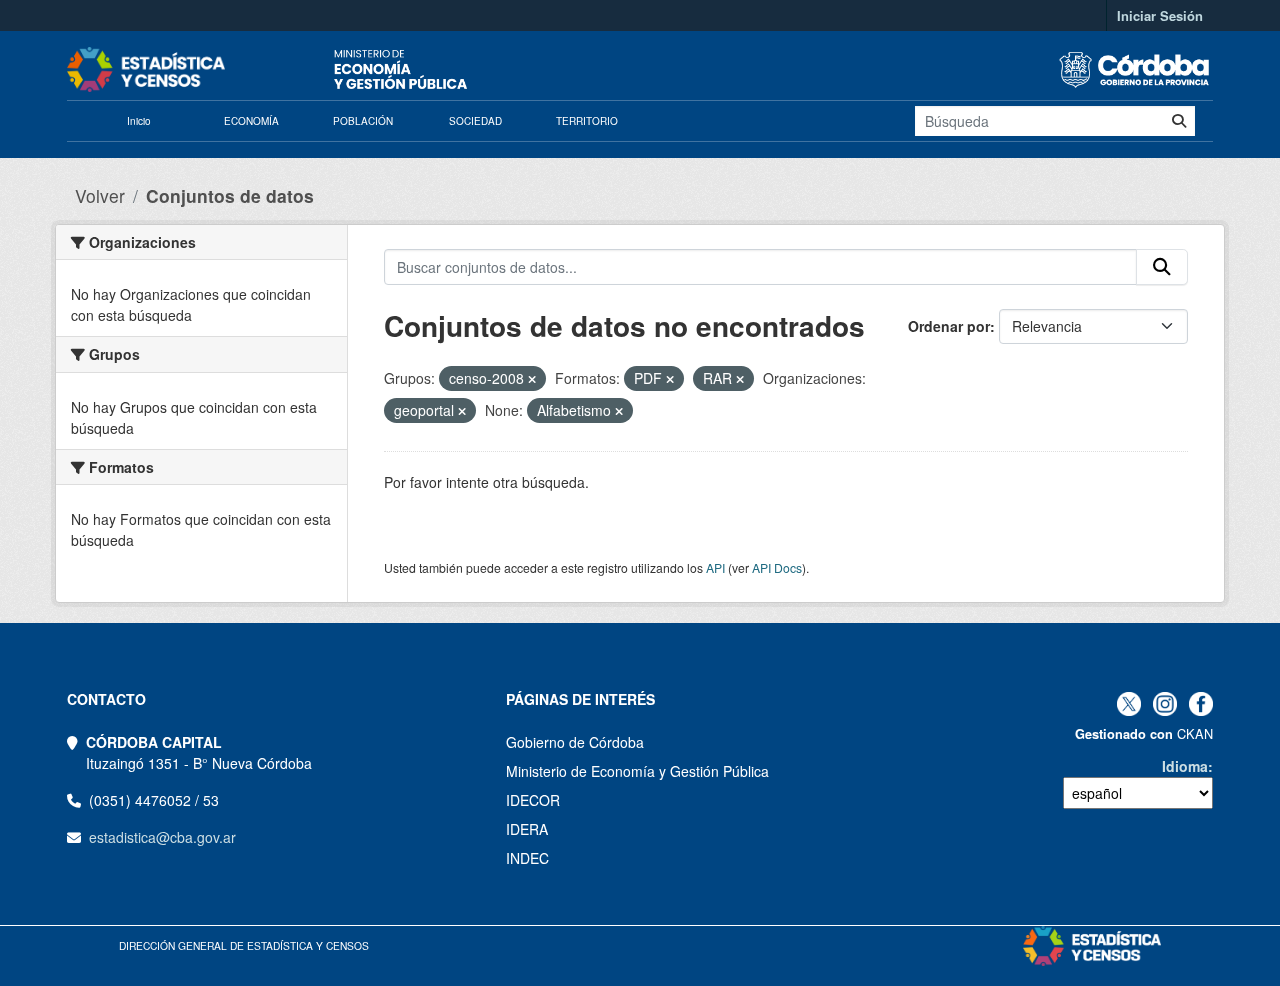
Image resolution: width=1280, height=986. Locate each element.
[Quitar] (532, 379)
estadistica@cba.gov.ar (162, 837)
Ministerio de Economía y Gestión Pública (637, 771)
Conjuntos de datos (230, 195)
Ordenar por (949, 326)
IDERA (527, 829)
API (715, 567)
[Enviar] (1179, 121)
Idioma (1185, 766)
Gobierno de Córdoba (575, 742)
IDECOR (533, 800)
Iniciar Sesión (1160, 15)
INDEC (527, 858)
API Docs (777, 567)
